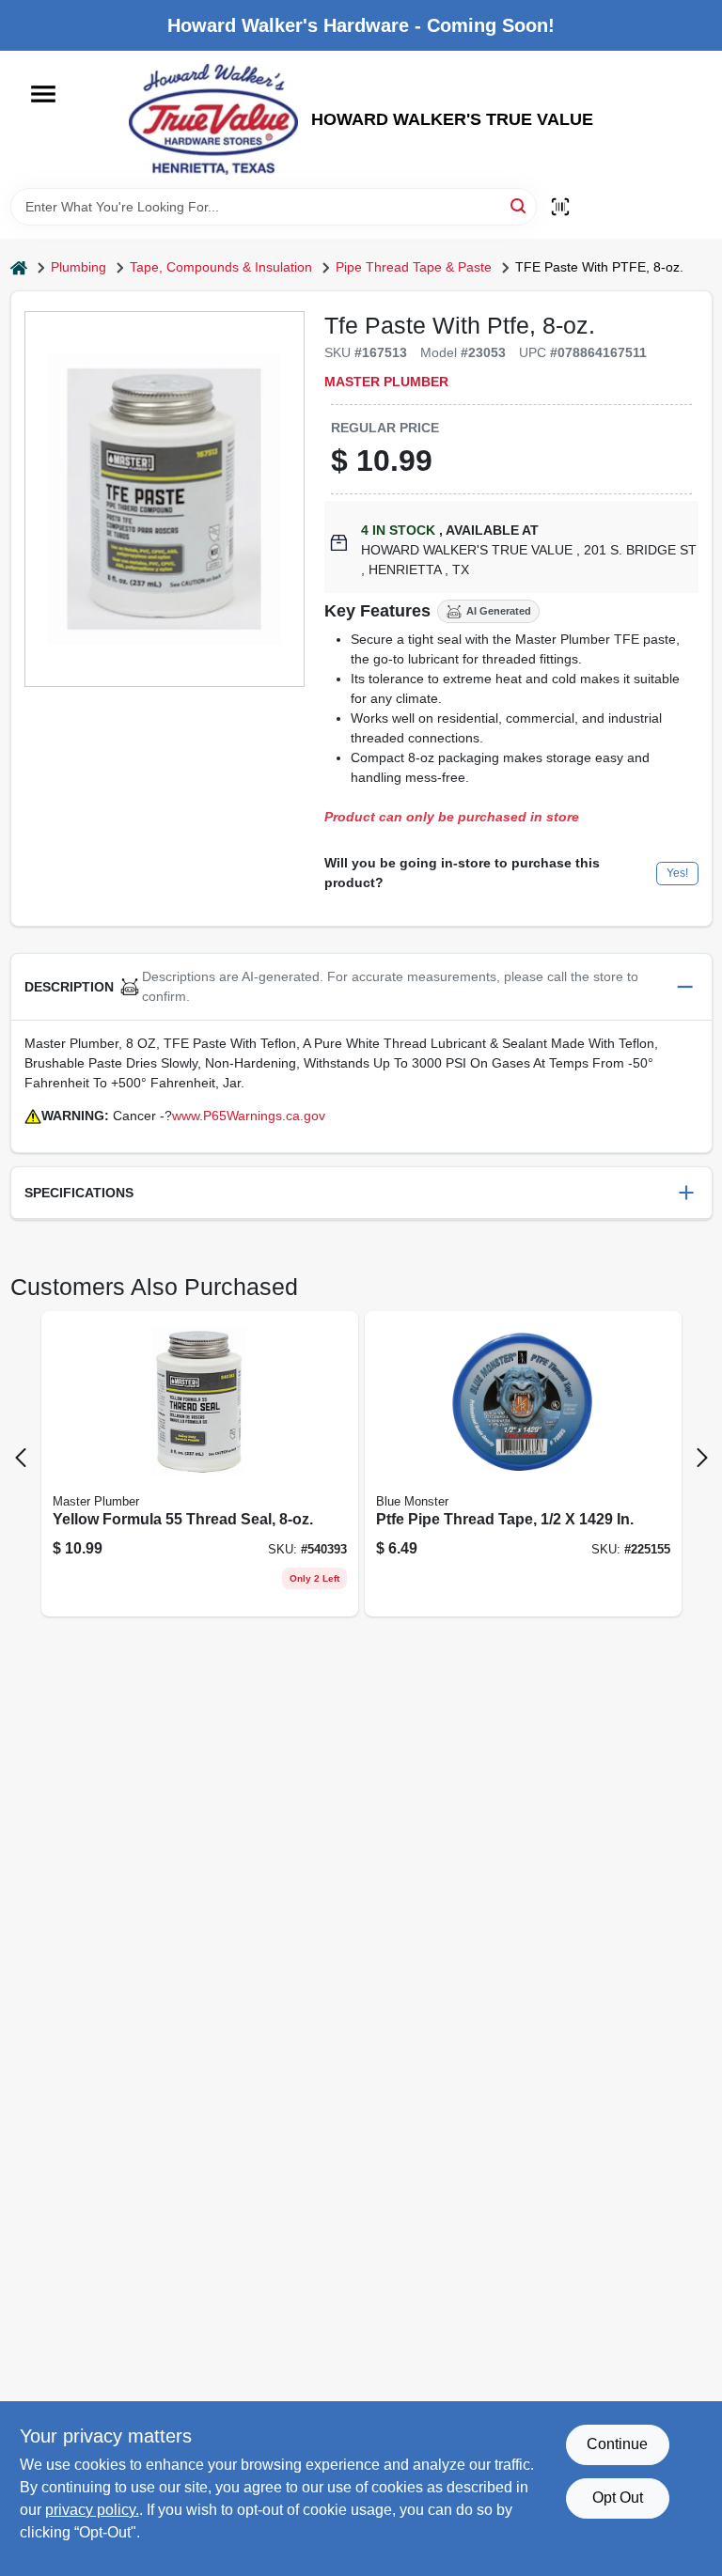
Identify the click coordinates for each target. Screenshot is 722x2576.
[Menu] (43, 94)
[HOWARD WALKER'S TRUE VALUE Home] (213, 119)
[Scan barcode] (560, 207)
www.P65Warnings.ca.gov (249, 1116)
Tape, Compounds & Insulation (221, 267)
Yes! (677, 873)
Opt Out (618, 2498)
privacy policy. (92, 2510)
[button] (361, 987)
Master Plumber (386, 382)
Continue (617, 2444)
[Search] (519, 205)
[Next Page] (702, 1458)
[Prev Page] (21, 1458)
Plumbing (78, 267)
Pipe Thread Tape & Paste (414, 267)
